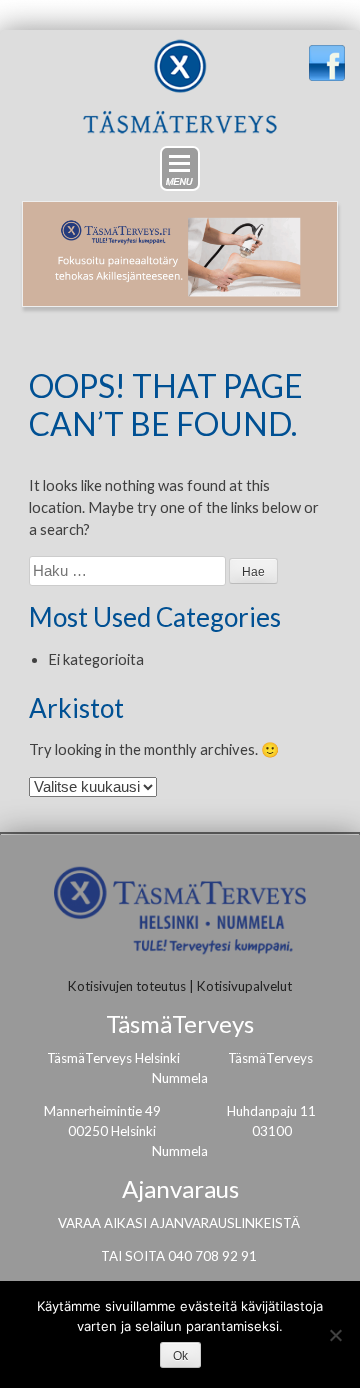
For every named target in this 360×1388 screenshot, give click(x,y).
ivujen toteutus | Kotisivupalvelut (195, 986)
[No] (335, 1335)
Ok (180, 1356)
